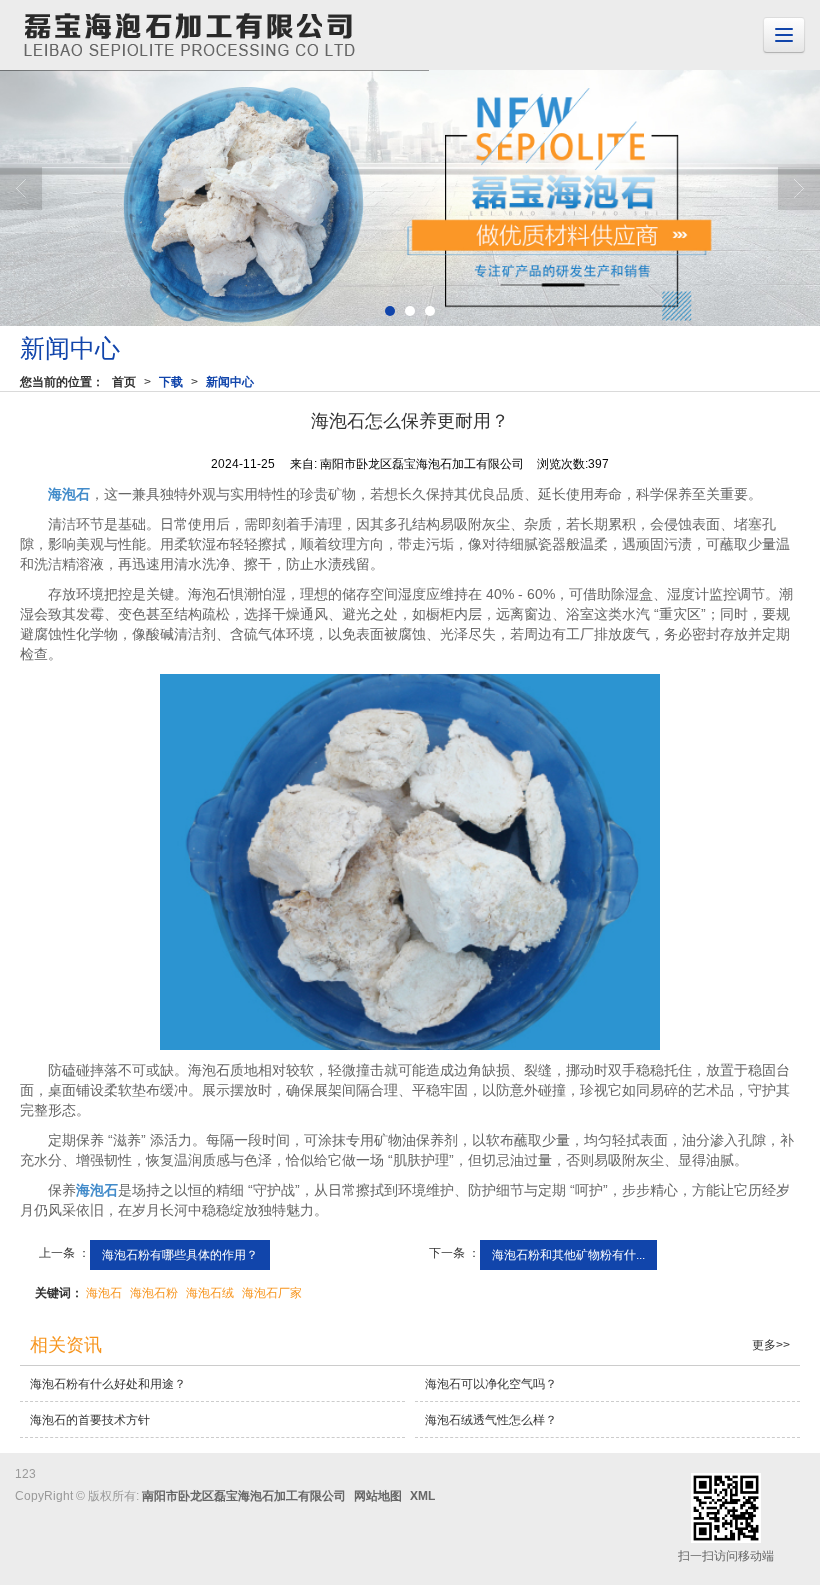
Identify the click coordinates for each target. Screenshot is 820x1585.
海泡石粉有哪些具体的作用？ (180, 1255)
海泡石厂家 (272, 1293)
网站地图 (378, 1496)
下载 (171, 382)
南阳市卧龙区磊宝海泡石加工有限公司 (244, 1496)
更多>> (771, 1345)
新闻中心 (230, 382)
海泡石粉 (154, 1293)
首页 (124, 382)
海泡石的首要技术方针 (90, 1420)
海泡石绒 (210, 1293)
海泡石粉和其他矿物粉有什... (568, 1255)
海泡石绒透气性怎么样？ (491, 1420)
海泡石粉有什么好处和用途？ (108, 1384)
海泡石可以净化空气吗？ (491, 1384)
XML (422, 1496)
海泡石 (104, 1293)
